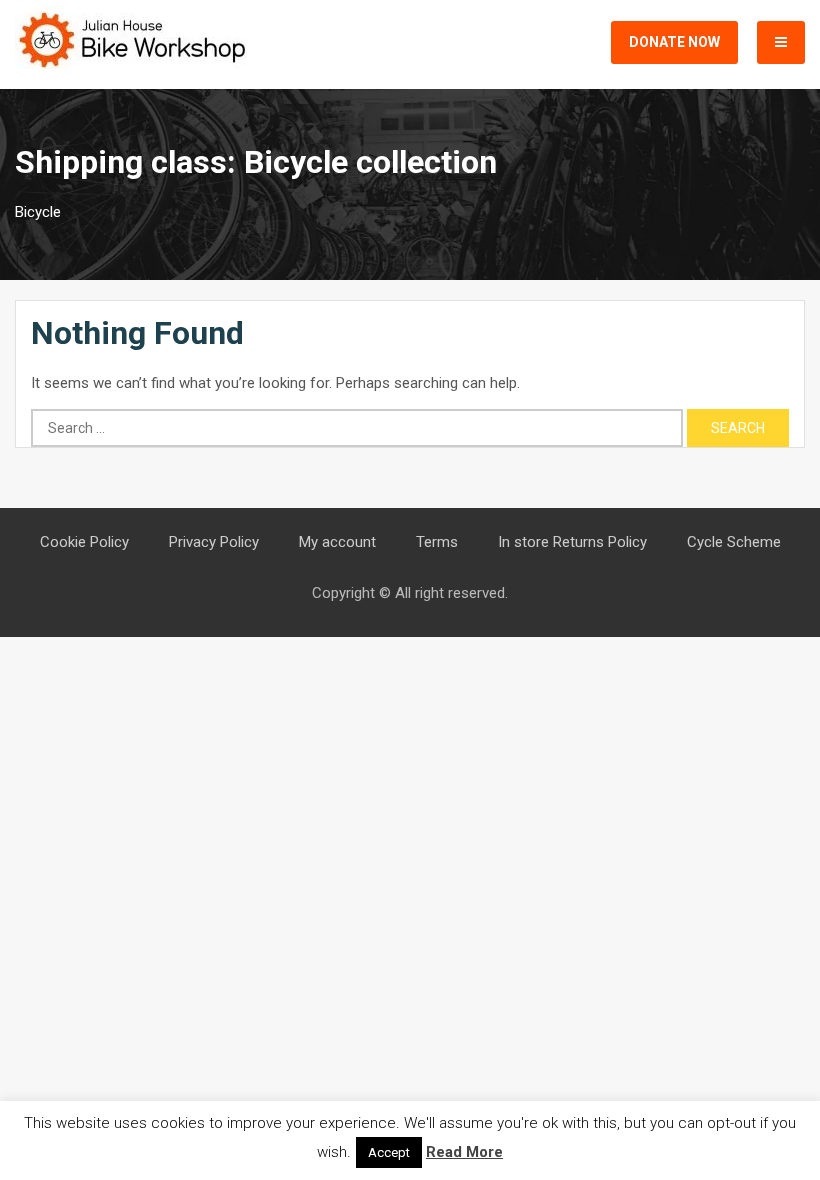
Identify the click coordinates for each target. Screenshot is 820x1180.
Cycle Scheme (734, 542)
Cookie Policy (84, 542)
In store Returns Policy (572, 542)
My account (337, 542)
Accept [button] (389, 1152)
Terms (437, 542)
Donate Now (674, 42)
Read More (464, 1152)
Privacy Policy (214, 542)
